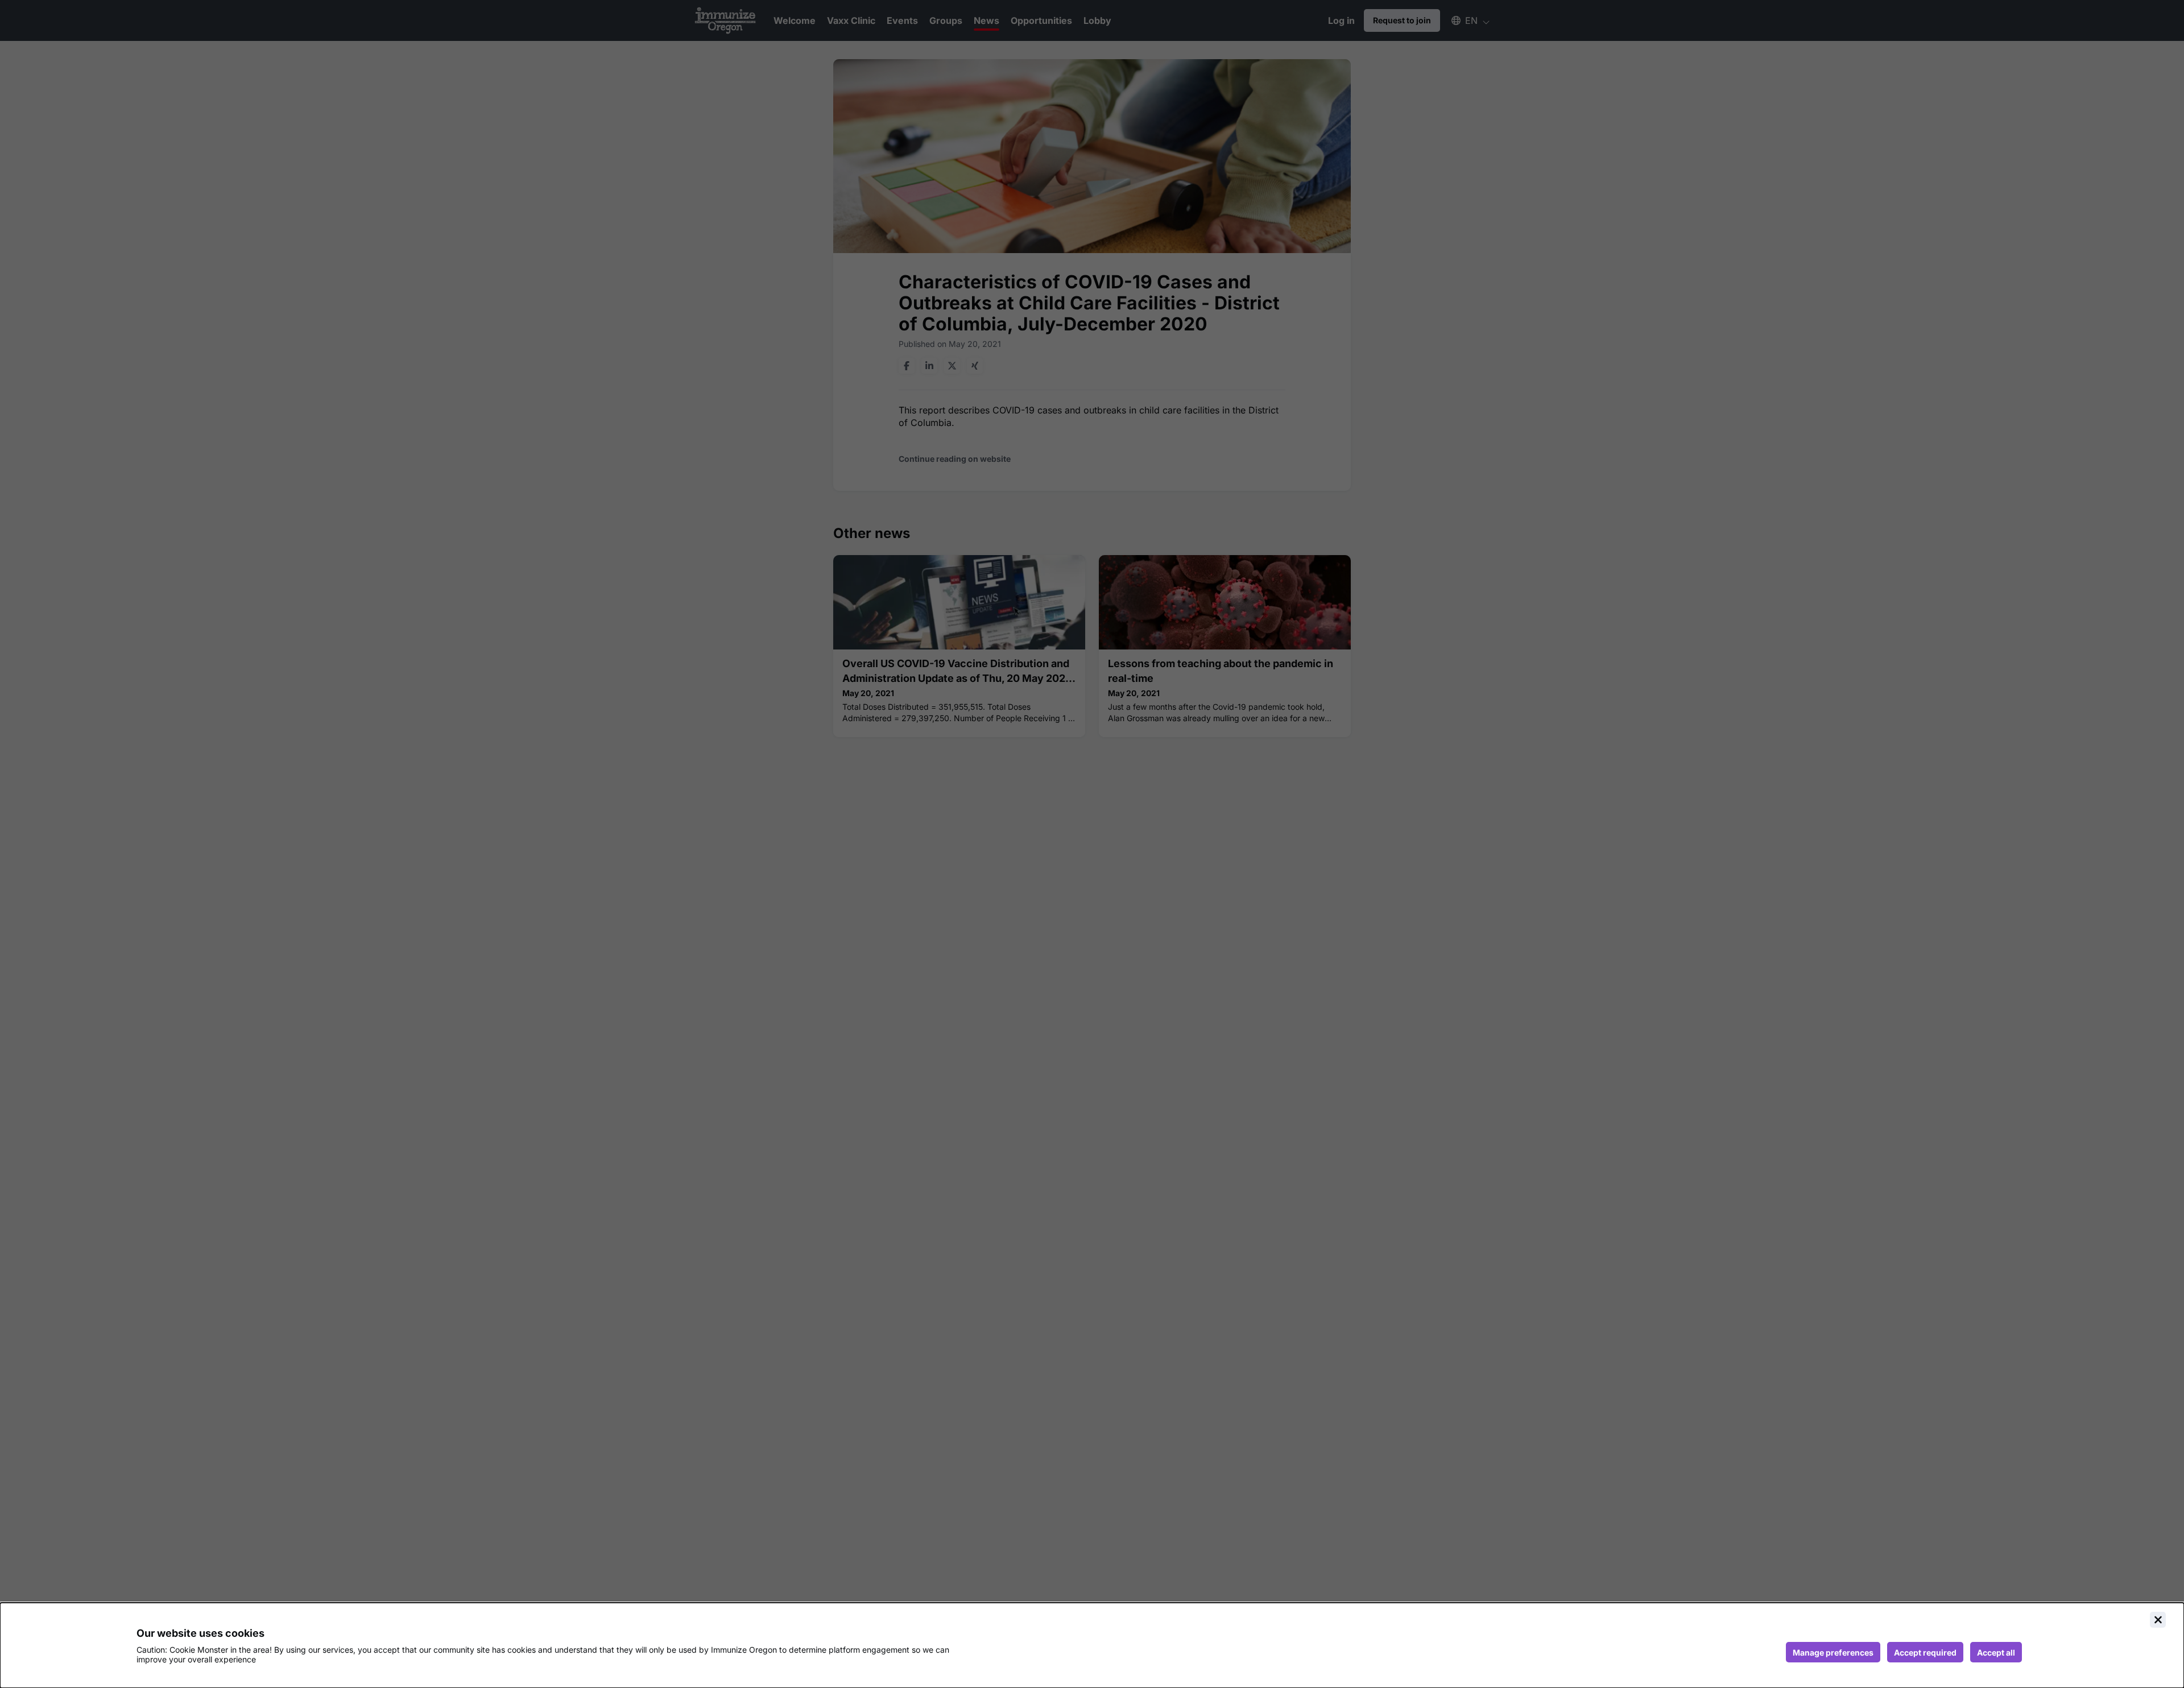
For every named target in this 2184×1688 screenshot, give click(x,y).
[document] (1092, 1645)
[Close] (2158, 1620)
